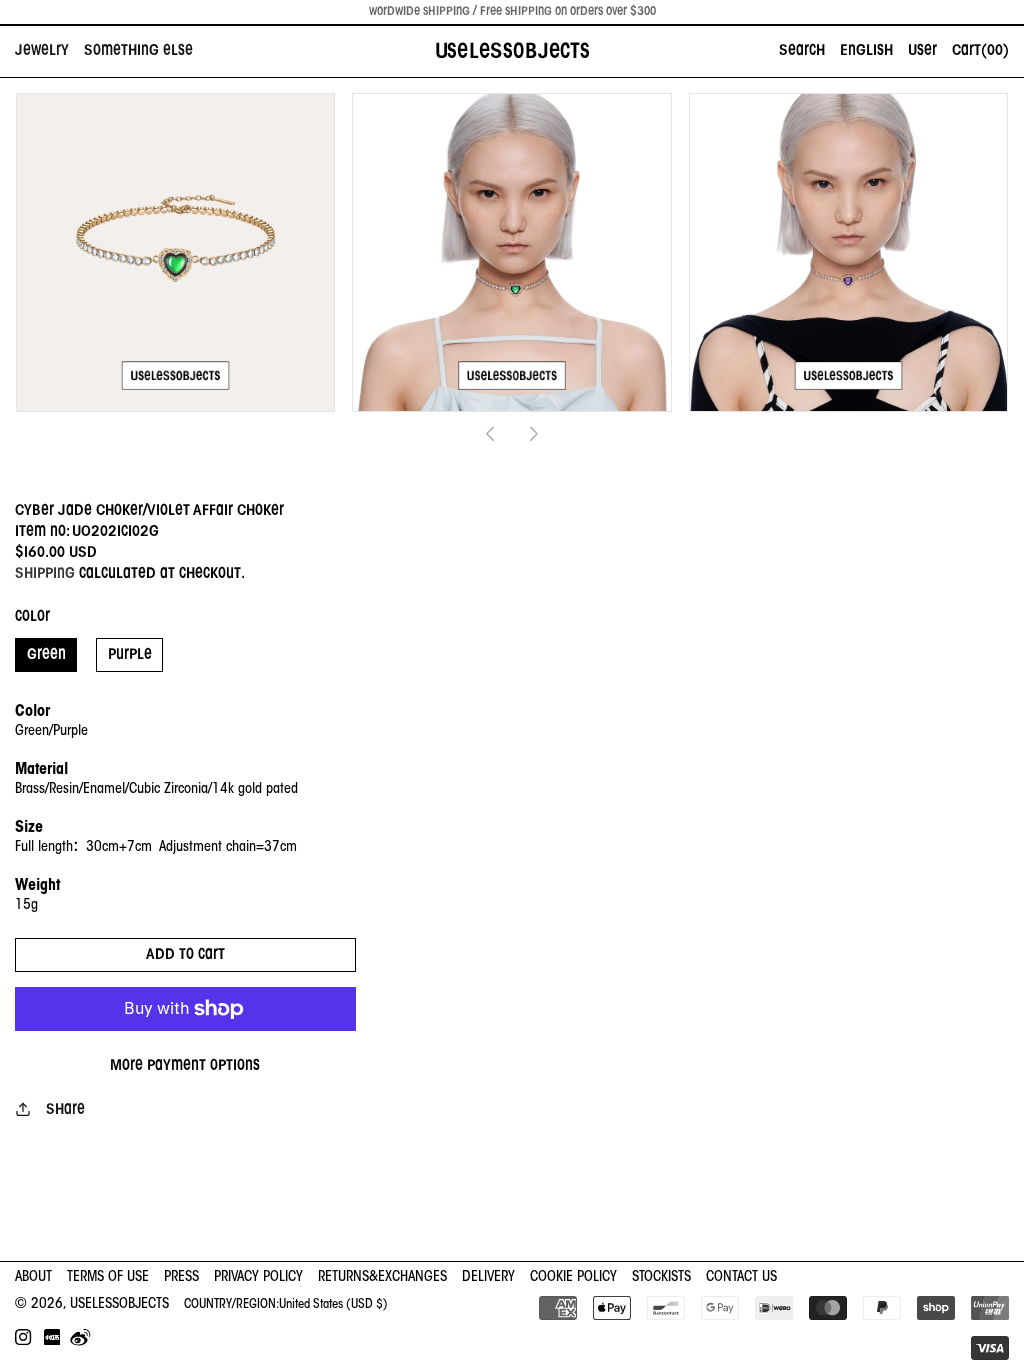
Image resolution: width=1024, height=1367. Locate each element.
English (866, 51)
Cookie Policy (573, 1277)
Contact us (741, 1277)
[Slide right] (534, 434)
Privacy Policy (258, 1277)
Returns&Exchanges (382, 1277)
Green (46, 655)
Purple (130, 655)
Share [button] (65, 1110)
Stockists (661, 1277)
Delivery (488, 1277)
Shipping (45, 574)
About (33, 1277)
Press (181, 1277)
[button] (49, 51)
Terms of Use (108, 1277)
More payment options (185, 1066)
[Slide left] (490, 434)
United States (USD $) (333, 1304)
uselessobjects (119, 1304)
